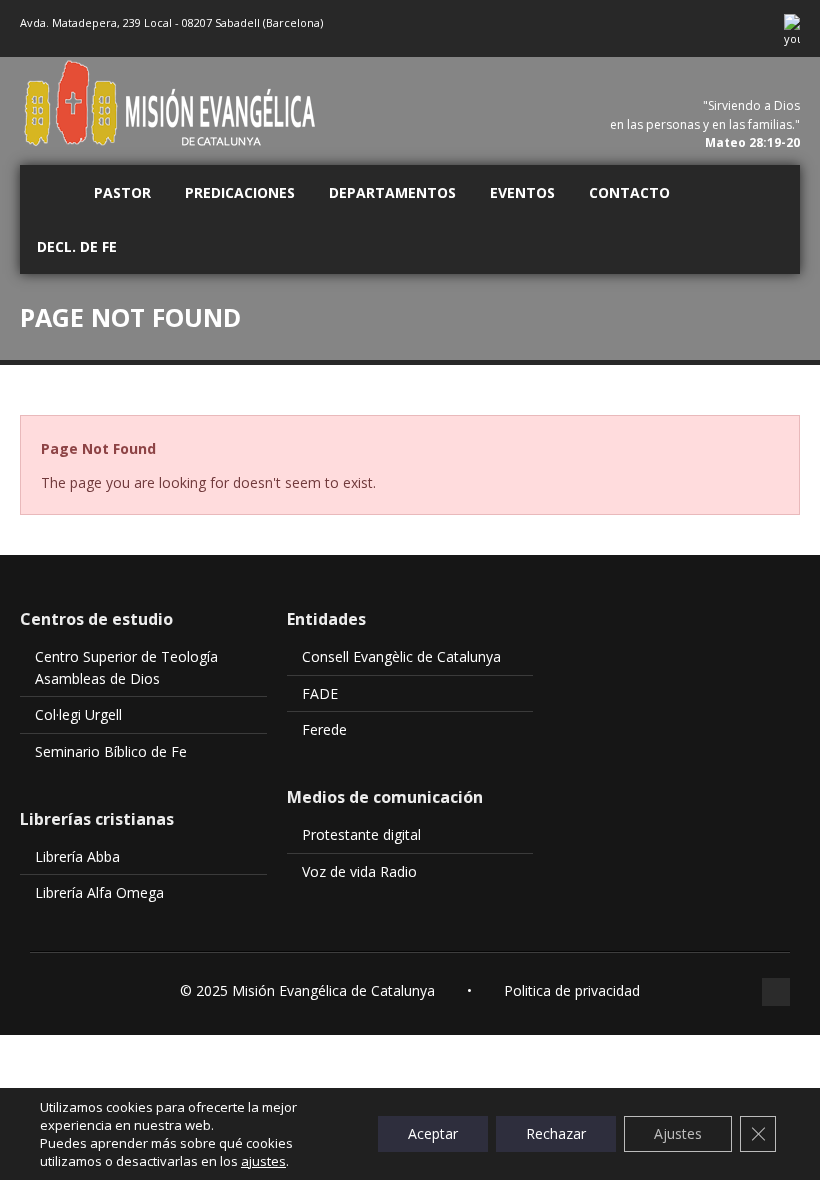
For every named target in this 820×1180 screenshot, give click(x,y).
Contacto (629, 192)
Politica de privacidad (572, 990)
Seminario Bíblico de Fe (111, 751)
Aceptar (433, 1133)
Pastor (122, 192)
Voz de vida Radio (359, 871)
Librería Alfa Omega (99, 892)
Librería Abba (77, 856)
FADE (320, 693)
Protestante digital (361, 834)
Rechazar (556, 1133)
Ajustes (678, 1133)
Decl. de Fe (77, 246)
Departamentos (392, 192)
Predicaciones (240, 192)
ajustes (263, 1161)
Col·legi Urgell (78, 714)
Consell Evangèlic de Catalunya (401, 656)
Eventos (522, 192)
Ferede (324, 729)
